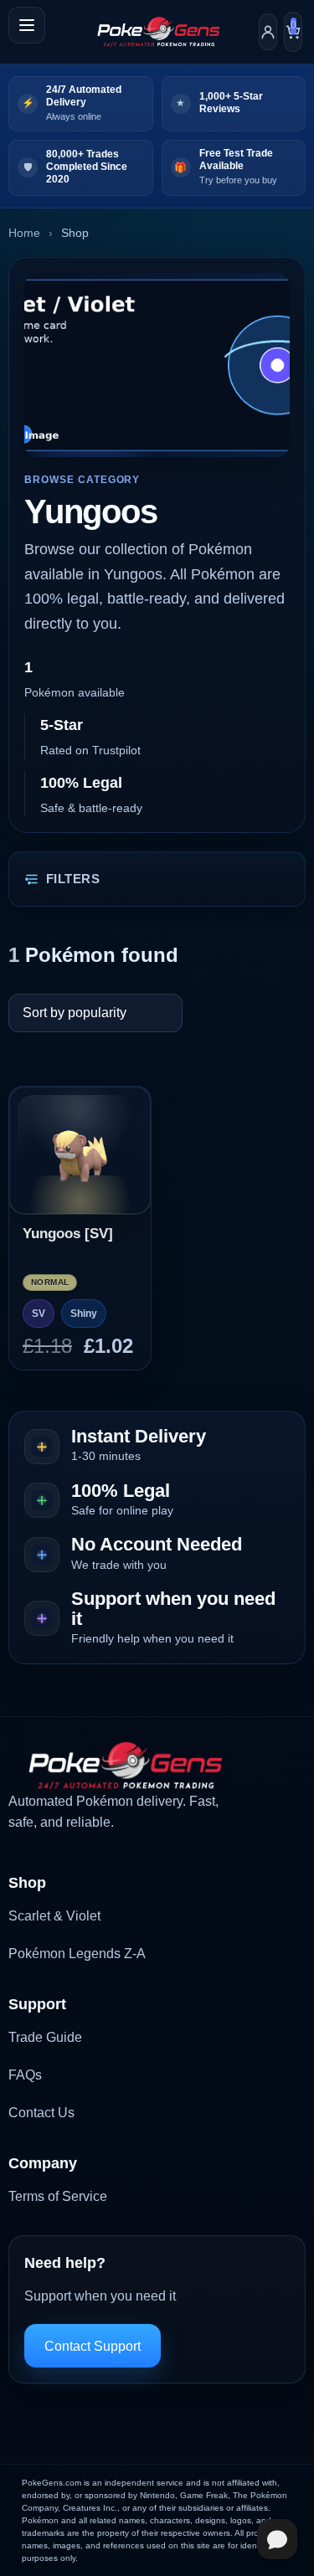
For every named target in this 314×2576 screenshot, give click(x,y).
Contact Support (93, 2346)
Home (24, 233)
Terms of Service (58, 2196)
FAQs (25, 2075)
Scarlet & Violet (54, 1916)
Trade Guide (45, 2037)
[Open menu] (27, 25)
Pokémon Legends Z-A (77, 1954)
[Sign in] (268, 32)
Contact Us (41, 2113)
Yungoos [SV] (68, 1234)
